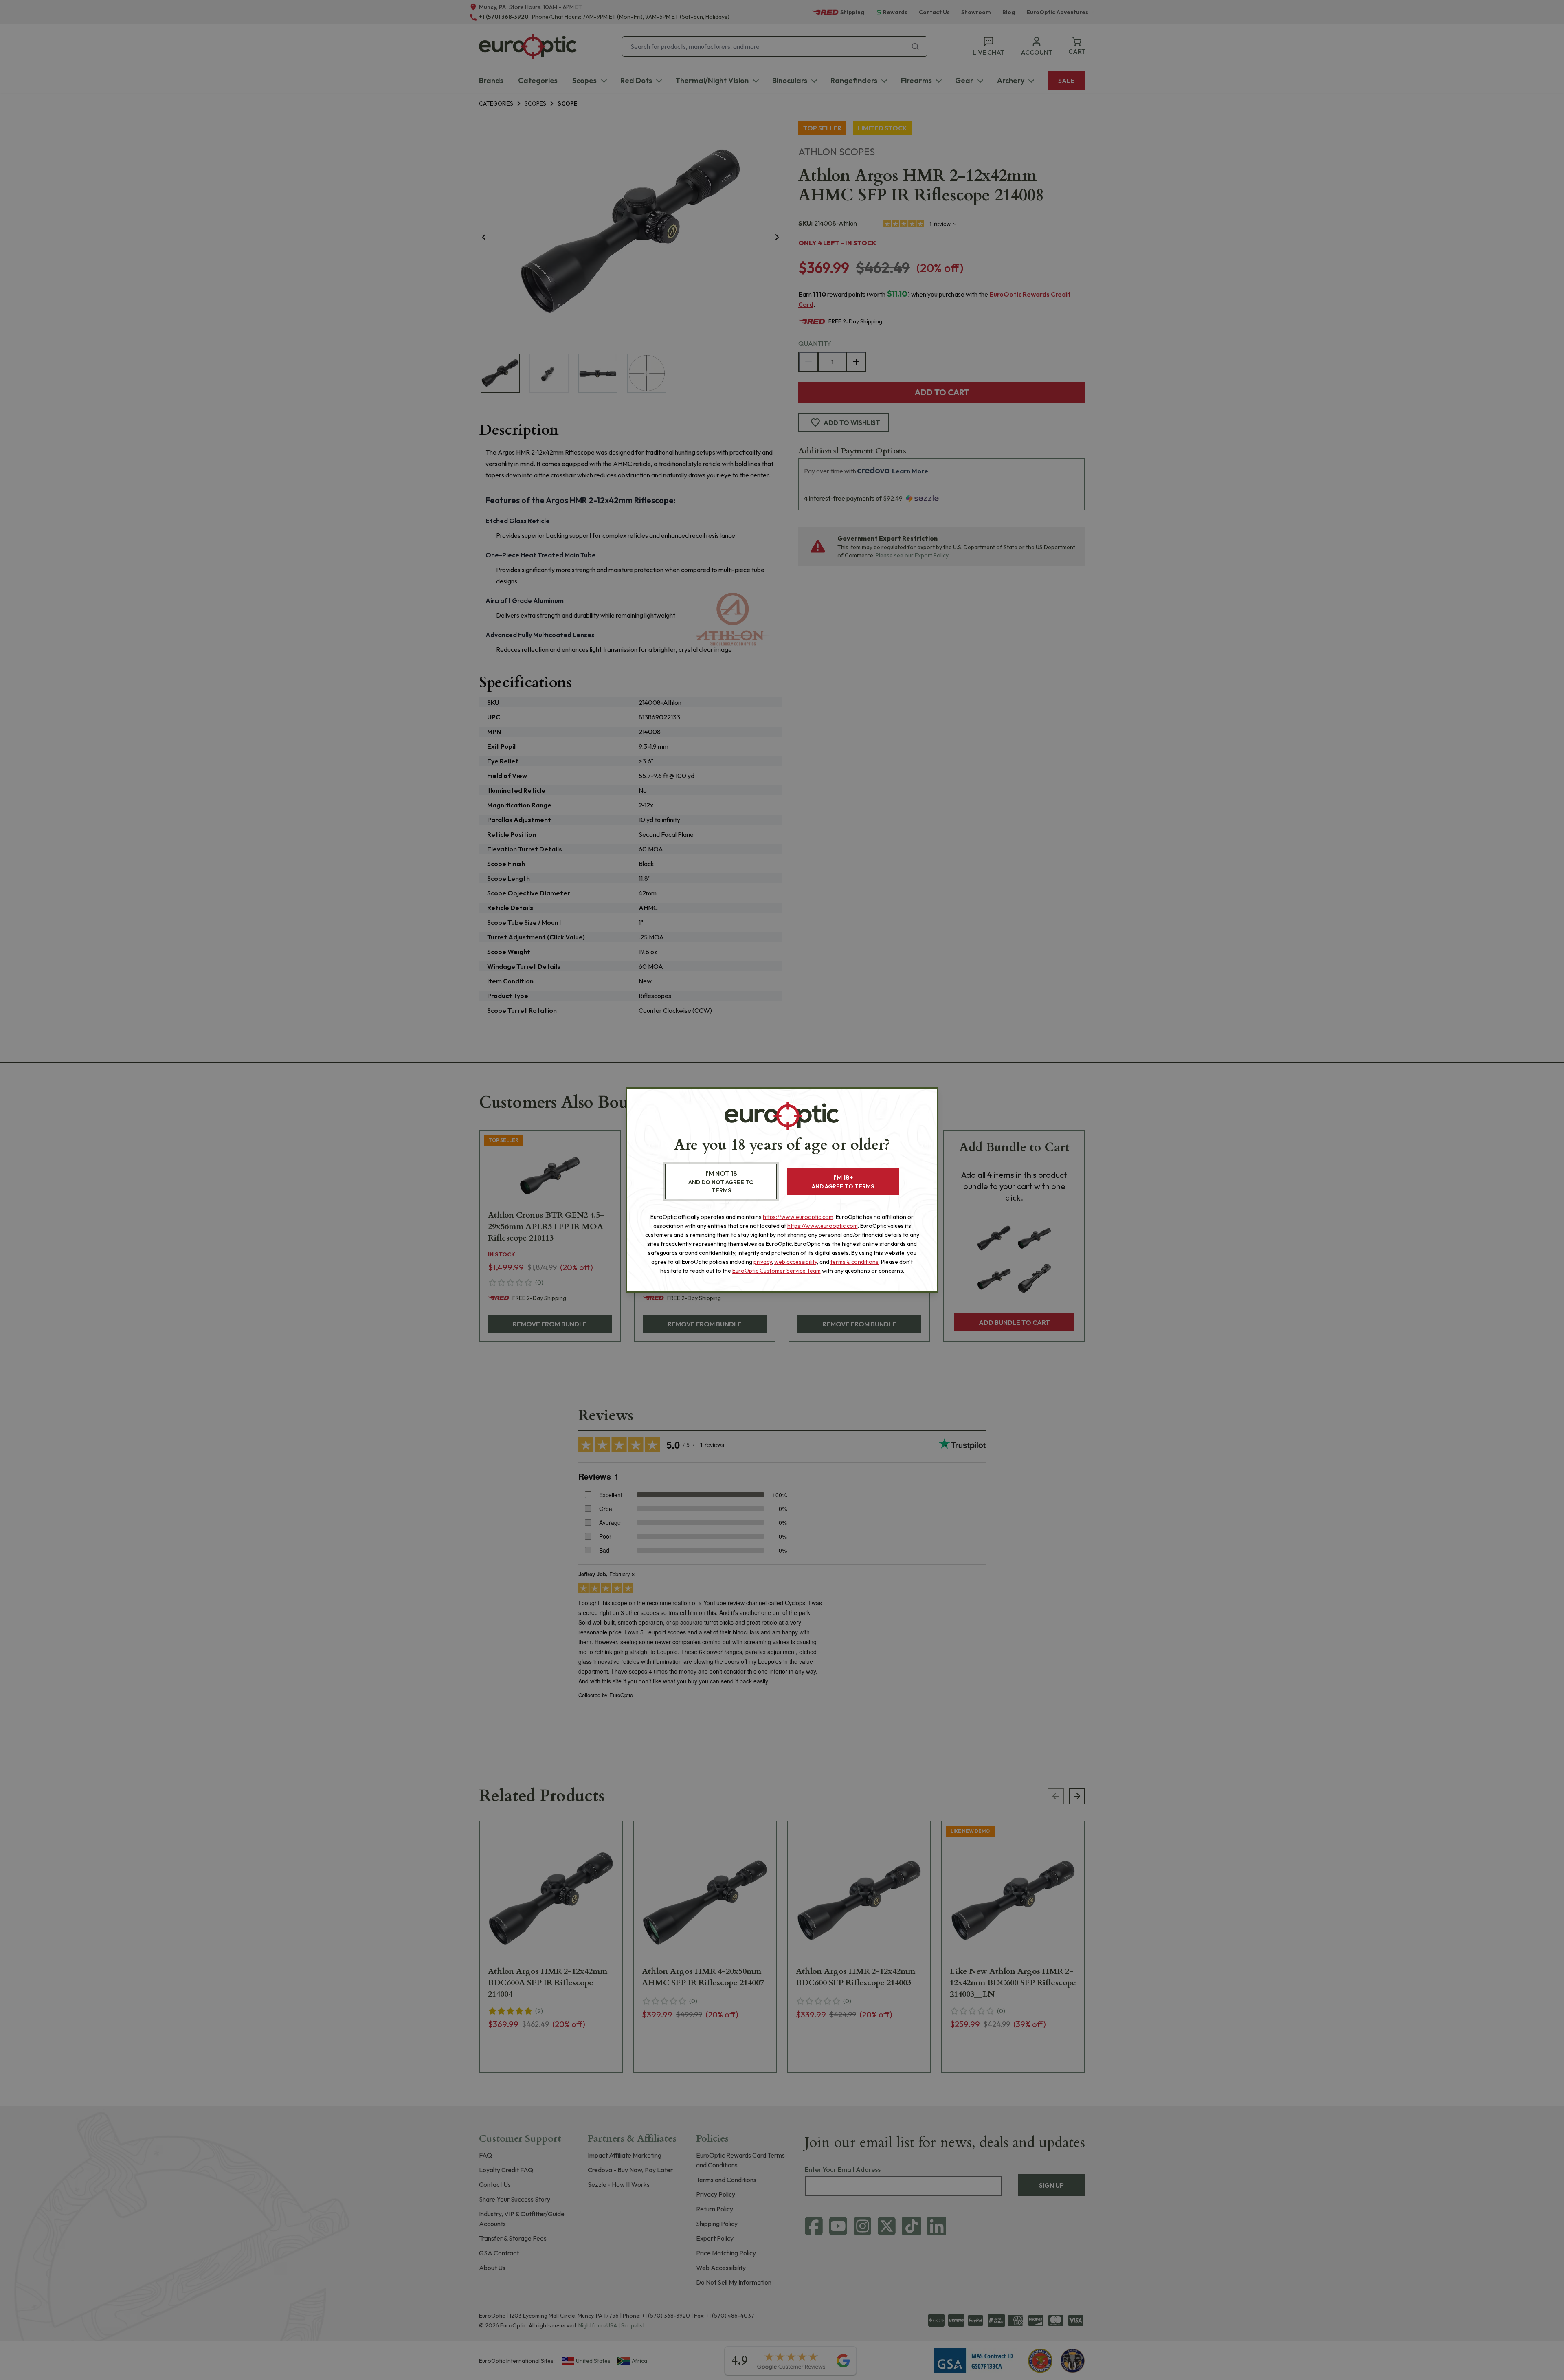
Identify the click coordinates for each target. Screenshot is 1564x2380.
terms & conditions (854, 1262)
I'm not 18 (721, 1182)
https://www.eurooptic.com (798, 1217)
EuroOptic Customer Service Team (777, 1271)
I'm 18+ (843, 1182)
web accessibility (796, 1262)
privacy (763, 1262)
